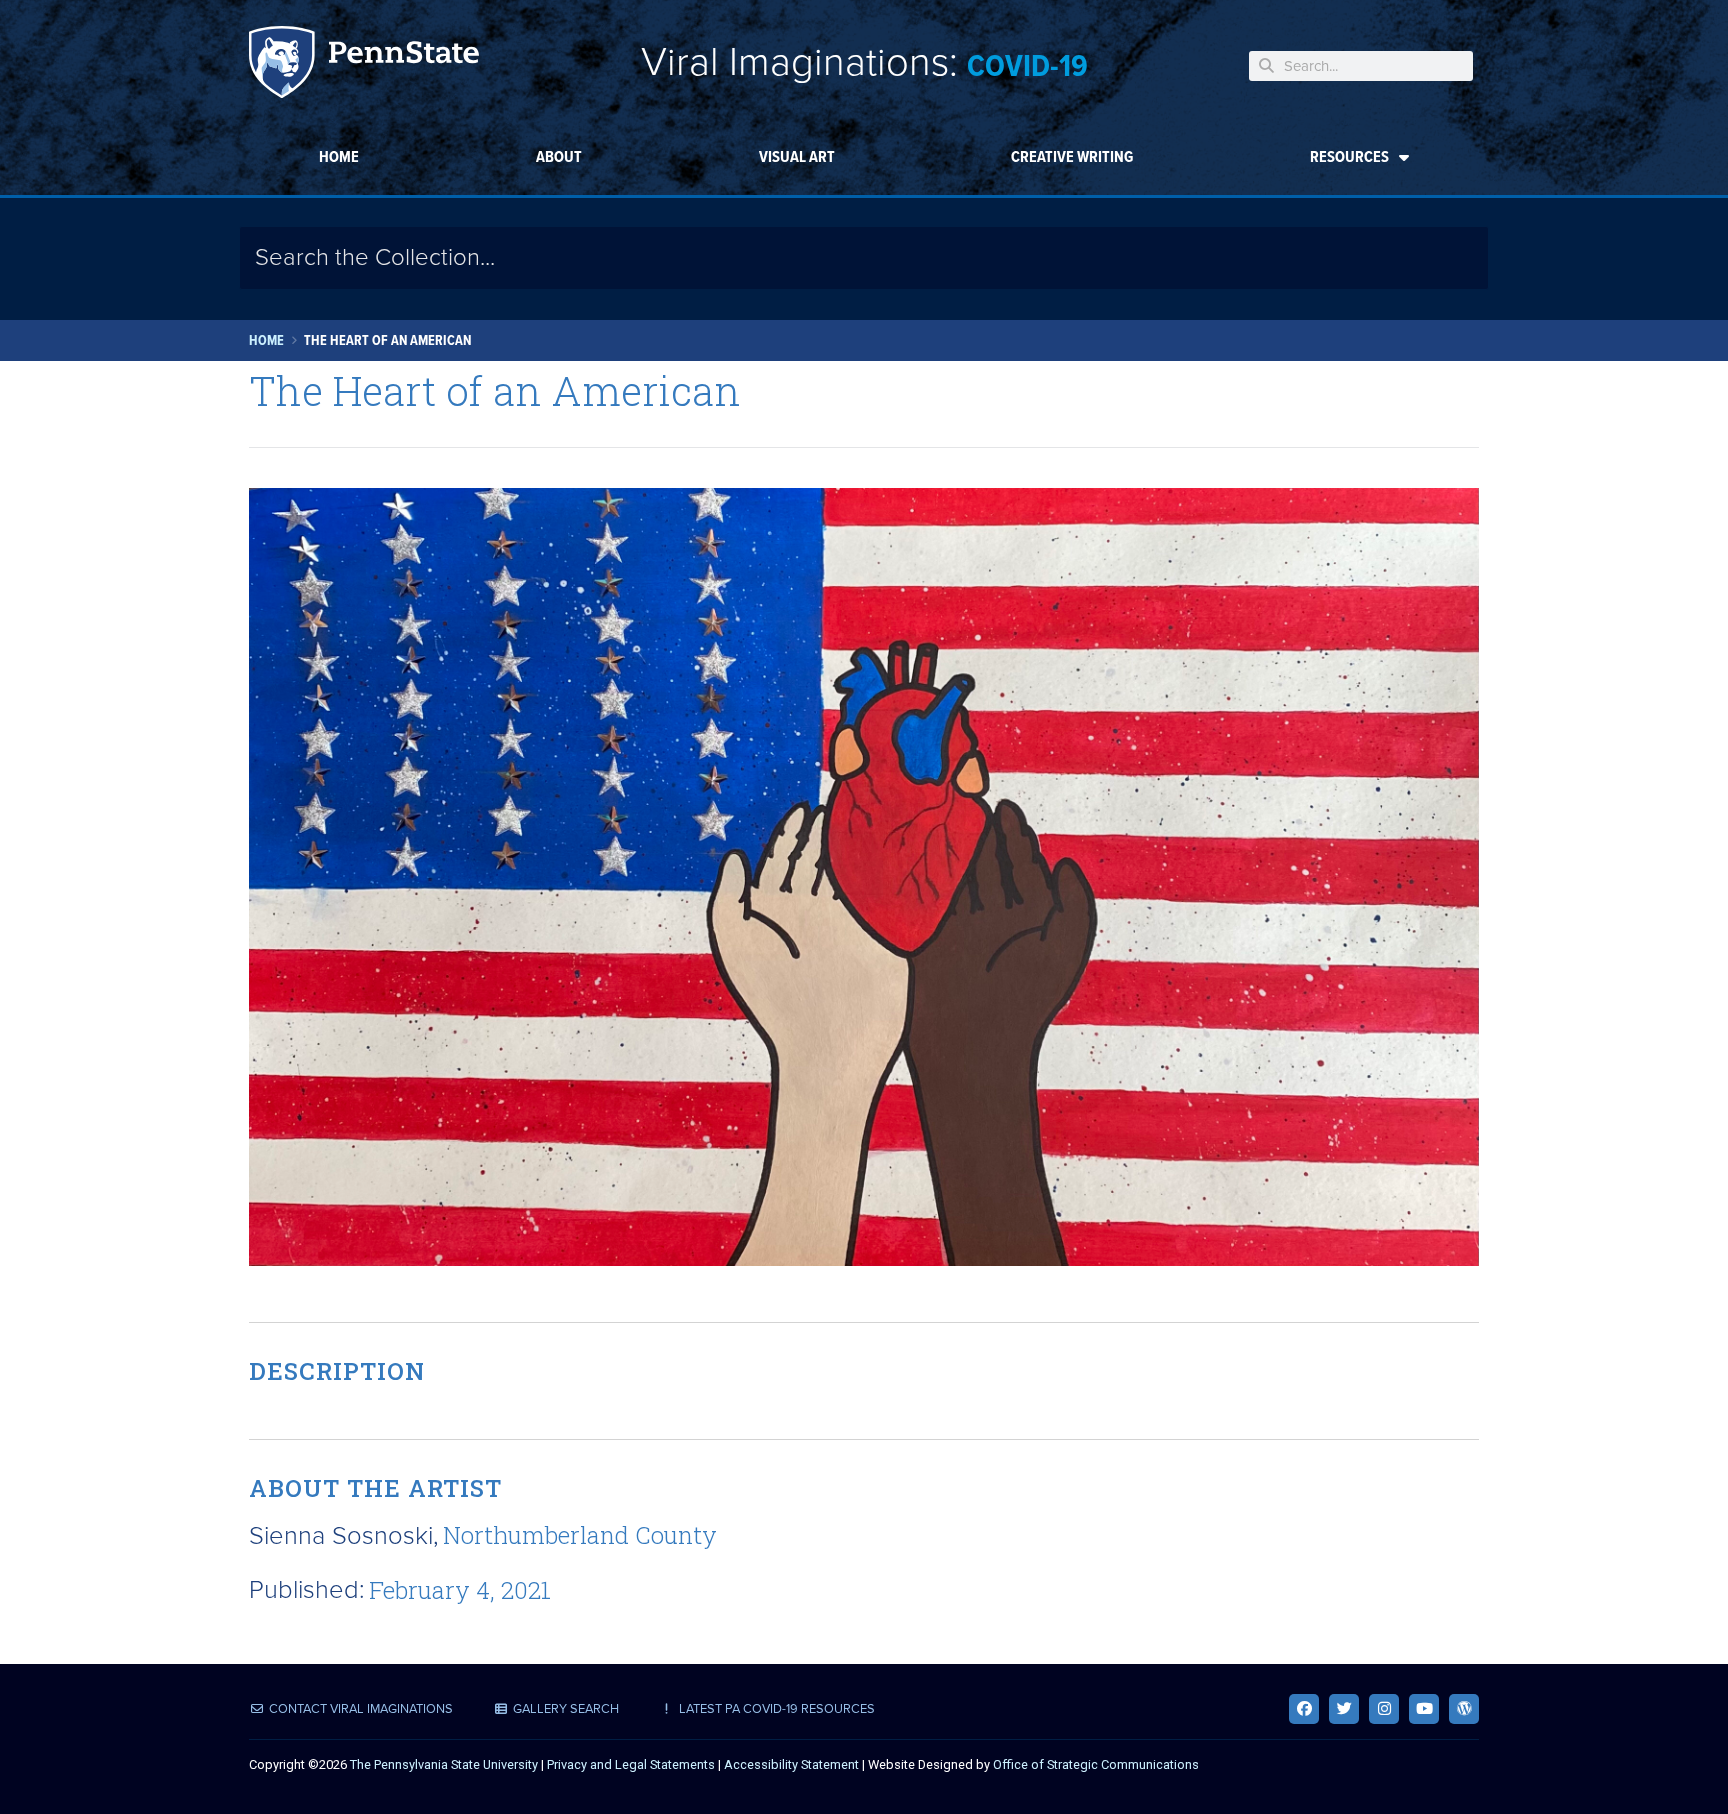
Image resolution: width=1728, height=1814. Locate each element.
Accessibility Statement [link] (791, 1764)
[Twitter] (1344, 1709)
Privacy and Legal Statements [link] (631, 1764)
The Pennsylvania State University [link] (444, 1764)
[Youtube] (1424, 1709)
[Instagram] (1384, 1709)
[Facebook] (1304, 1709)
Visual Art (797, 156)
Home (339, 156)
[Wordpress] (1464, 1709)
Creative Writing (1072, 156)
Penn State (364, 65)
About (559, 156)
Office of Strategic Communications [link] (1096, 1764)
